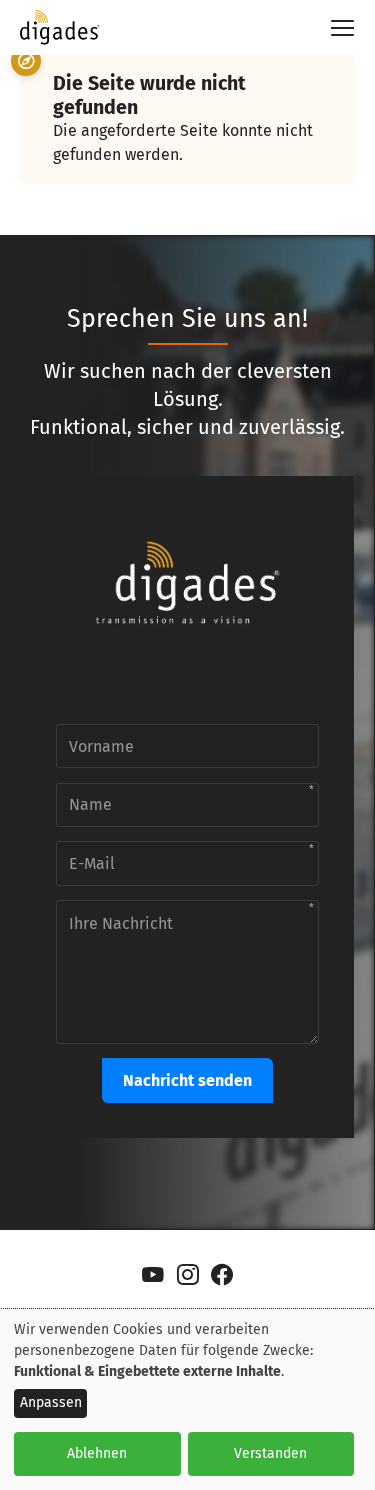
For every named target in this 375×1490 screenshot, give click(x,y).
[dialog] (187, 1399)
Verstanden (270, 1453)
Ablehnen (97, 1453)
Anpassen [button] (51, 1402)
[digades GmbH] (60, 36)
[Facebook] (222, 1275)
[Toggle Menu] (334, 27)
